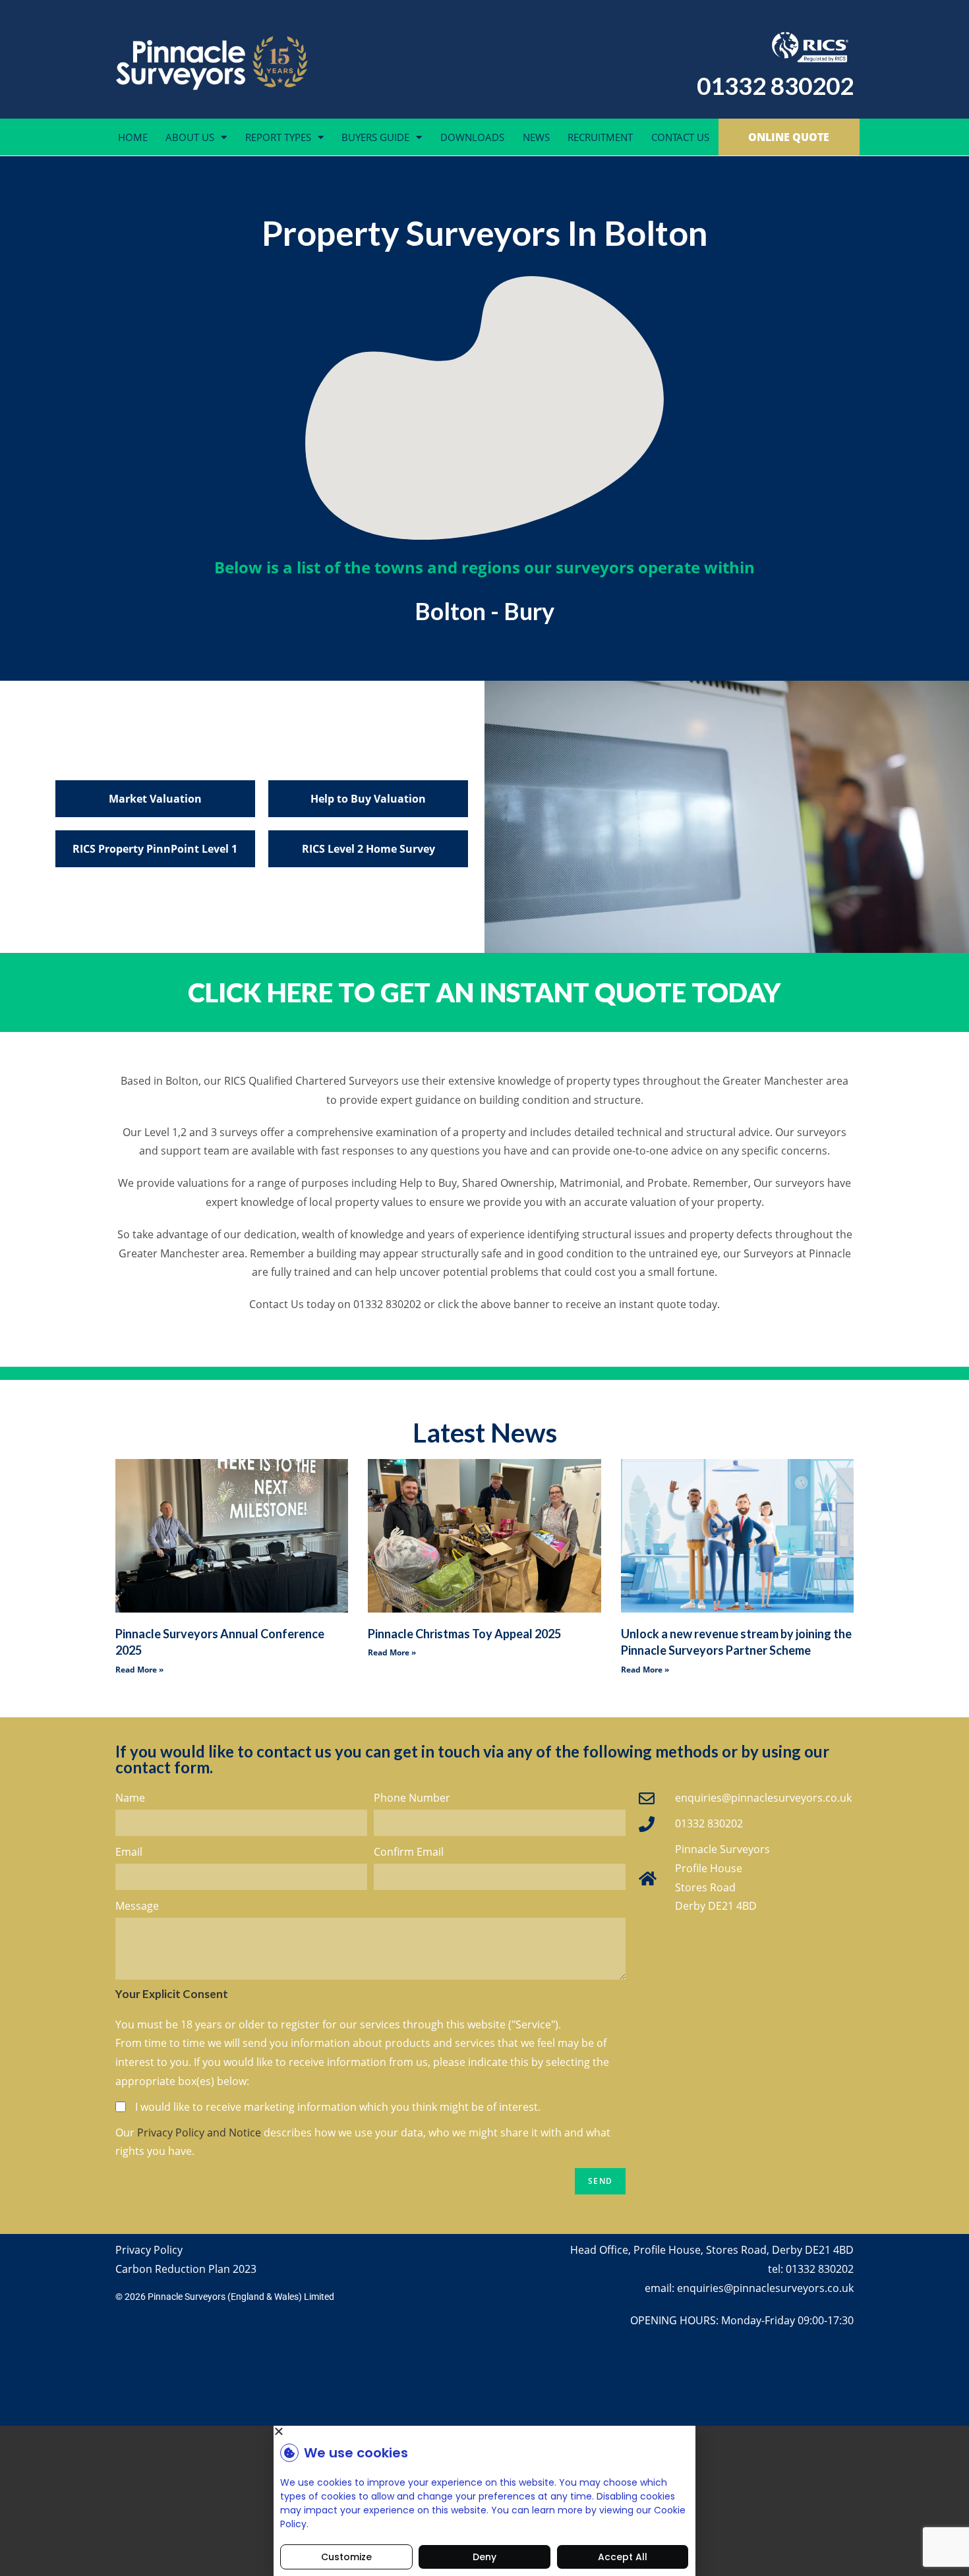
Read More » (139, 1670)
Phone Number (412, 1798)
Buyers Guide (375, 137)
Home (133, 137)
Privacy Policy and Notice (199, 2132)
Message (137, 1906)
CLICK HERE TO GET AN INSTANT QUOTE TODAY (484, 992)
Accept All (623, 2557)
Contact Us (680, 137)
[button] (484, 2431)
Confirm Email (409, 1852)
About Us (190, 137)
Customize (346, 2557)
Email (129, 1852)
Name (130, 1798)
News (536, 137)
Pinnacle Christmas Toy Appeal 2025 (464, 1634)
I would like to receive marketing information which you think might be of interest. (338, 2107)
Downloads (472, 137)
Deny (484, 2557)
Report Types (278, 137)
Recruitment (600, 137)
